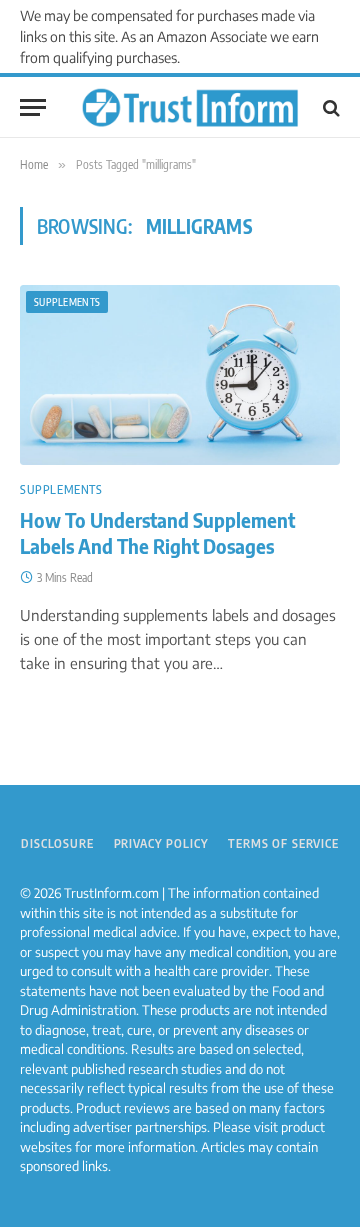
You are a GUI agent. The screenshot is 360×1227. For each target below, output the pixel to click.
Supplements (67, 302)
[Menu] (33, 107)
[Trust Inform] (190, 108)
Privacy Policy (161, 843)
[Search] (329, 107)
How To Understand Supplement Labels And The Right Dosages (157, 533)
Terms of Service (283, 843)
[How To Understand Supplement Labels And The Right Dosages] (180, 375)
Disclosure (57, 843)
